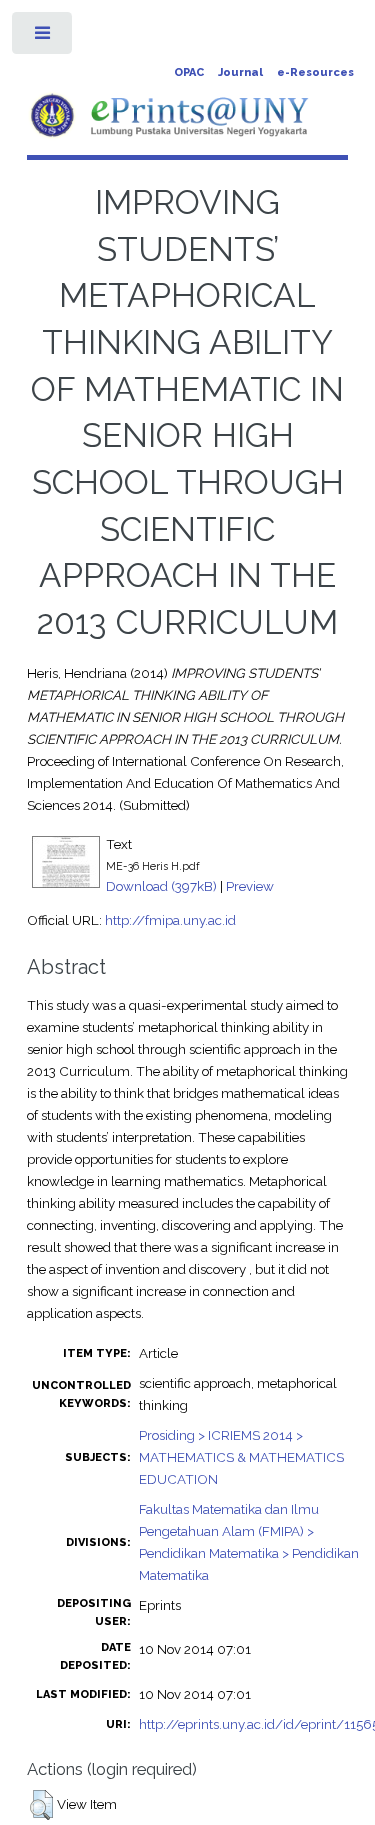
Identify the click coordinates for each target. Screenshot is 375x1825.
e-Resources (315, 72)
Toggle (43, 37)
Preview (250, 886)
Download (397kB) (161, 886)
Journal (240, 72)
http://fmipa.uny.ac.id (170, 920)
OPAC (189, 72)
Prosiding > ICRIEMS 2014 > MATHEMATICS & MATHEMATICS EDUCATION (241, 1457)
